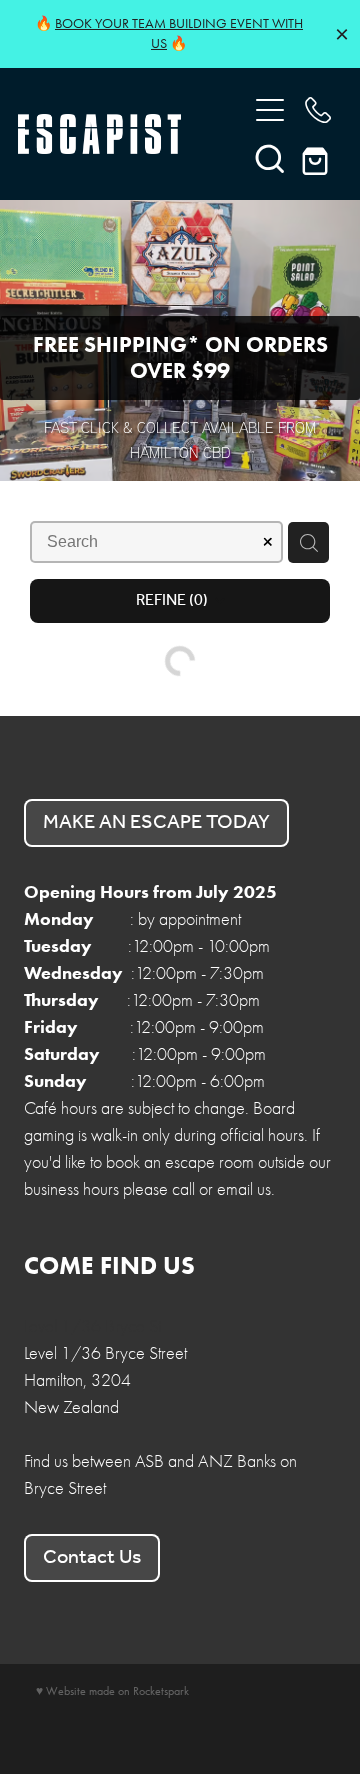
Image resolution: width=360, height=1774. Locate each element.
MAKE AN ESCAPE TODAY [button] (156, 823)
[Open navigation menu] (270, 110)
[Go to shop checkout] (318, 158)
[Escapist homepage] (122, 134)
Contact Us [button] (92, 1558)
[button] (270, 158)
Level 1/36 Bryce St (92, 1326)
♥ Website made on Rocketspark (112, 1691)
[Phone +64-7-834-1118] (318, 110)
